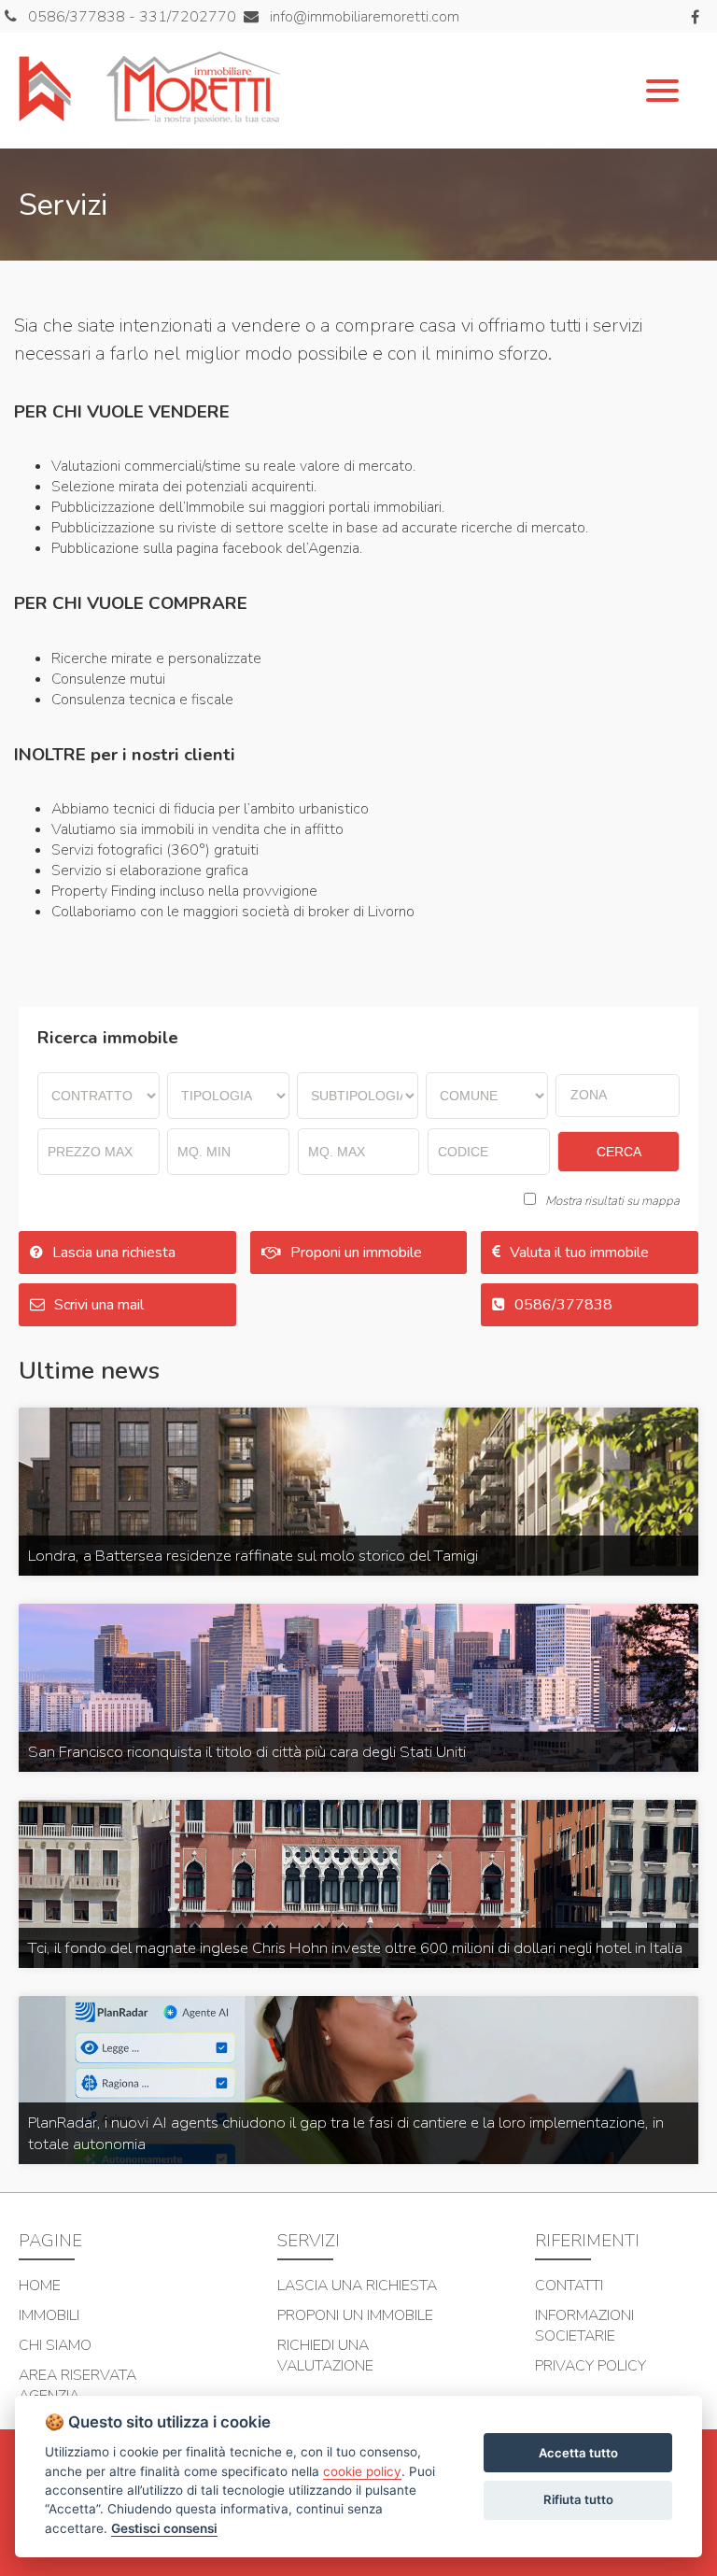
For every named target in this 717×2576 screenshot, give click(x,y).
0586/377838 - (84, 17)
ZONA (589, 1095)
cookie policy (362, 2471)
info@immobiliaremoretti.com (363, 17)
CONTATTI (569, 2286)
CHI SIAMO (55, 2345)
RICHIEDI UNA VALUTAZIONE (325, 2356)
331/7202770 (188, 17)
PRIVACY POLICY (590, 2366)
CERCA (619, 1152)
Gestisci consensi (164, 2528)
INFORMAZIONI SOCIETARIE (584, 2326)
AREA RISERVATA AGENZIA (77, 2385)
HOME (40, 2286)
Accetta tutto (578, 2453)
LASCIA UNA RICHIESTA (357, 2286)
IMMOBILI (49, 2315)
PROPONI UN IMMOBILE (355, 2315)
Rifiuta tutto (578, 2499)
